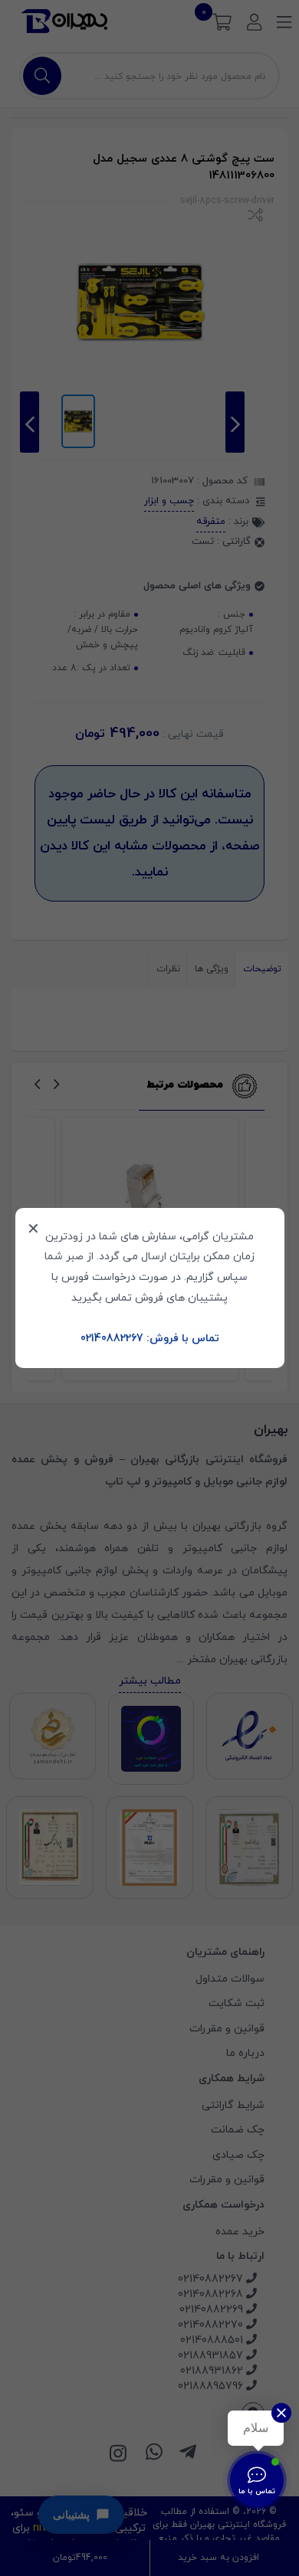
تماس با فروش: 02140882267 (150, 1339)
